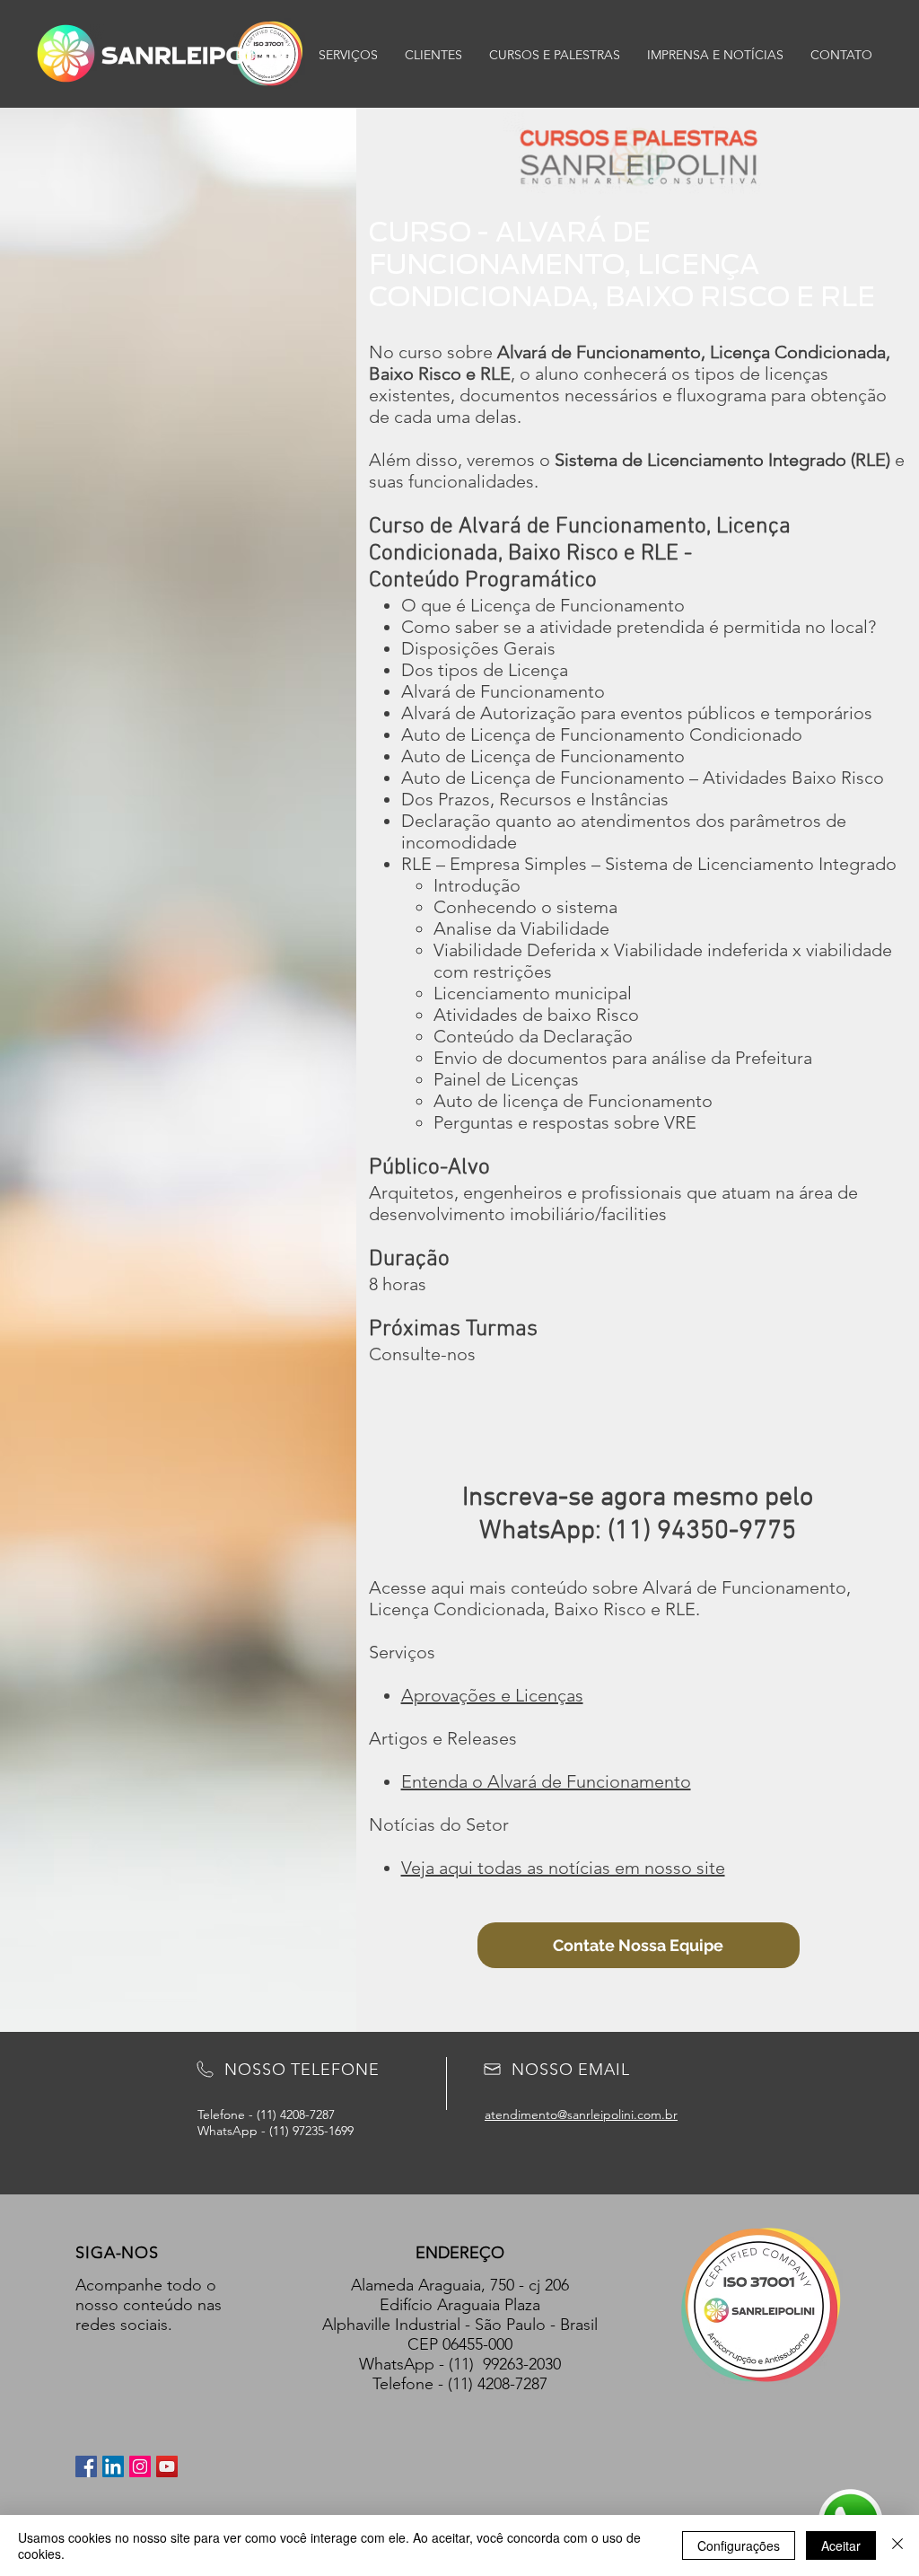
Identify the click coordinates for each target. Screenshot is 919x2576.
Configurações (739, 2545)
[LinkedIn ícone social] (113, 2466)
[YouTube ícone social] (167, 2466)
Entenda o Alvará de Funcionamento (546, 1781)
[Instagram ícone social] (140, 2466)
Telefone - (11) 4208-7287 (460, 2384)
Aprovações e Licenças (492, 1695)
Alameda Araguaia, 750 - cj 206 (460, 2285)
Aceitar (841, 2545)
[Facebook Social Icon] (86, 2466)
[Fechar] (897, 2545)
